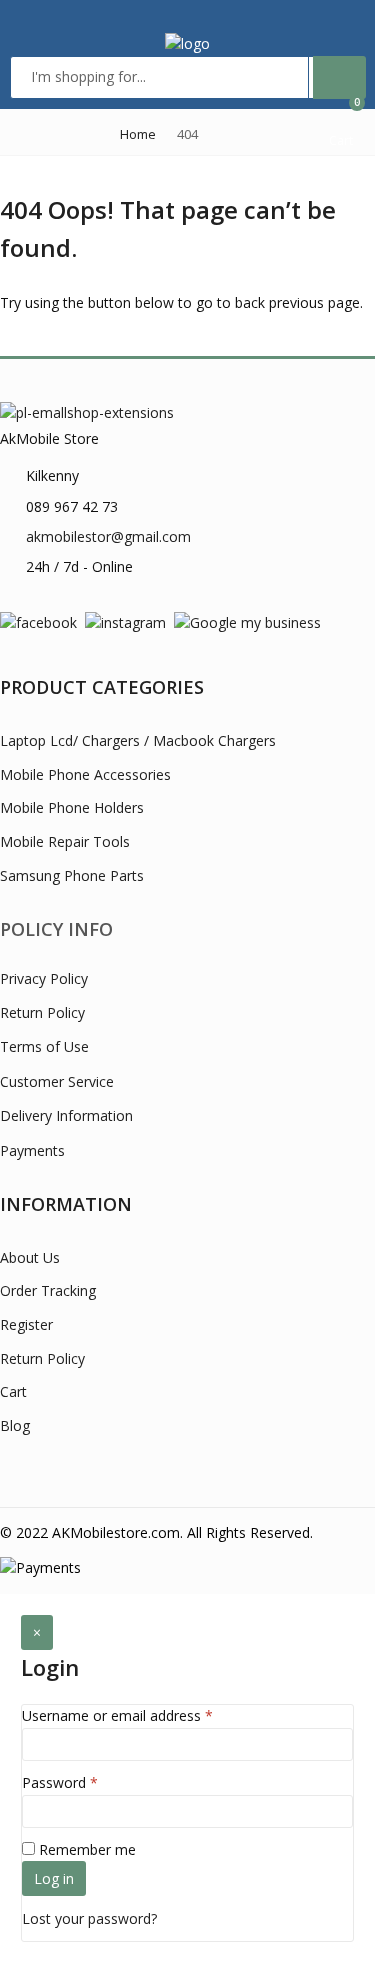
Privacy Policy (44, 978)
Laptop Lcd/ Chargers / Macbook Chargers (138, 740)
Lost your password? (89, 1918)
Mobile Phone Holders (72, 807)
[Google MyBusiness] (247, 621)
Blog (15, 1425)
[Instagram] (125, 621)
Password (60, 1782)
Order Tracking (48, 1290)
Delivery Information (66, 1115)
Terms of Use (44, 1046)
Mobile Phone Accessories (85, 774)
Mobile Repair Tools (65, 841)
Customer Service (57, 1081)
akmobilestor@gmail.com (108, 536)
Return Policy (42, 1012)
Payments (32, 1150)
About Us (30, 1257)
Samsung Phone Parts (72, 875)
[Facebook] (38, 621)
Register (26, 1324)
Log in (54, 1878)
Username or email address (117, 1715)
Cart (13, 1391)
